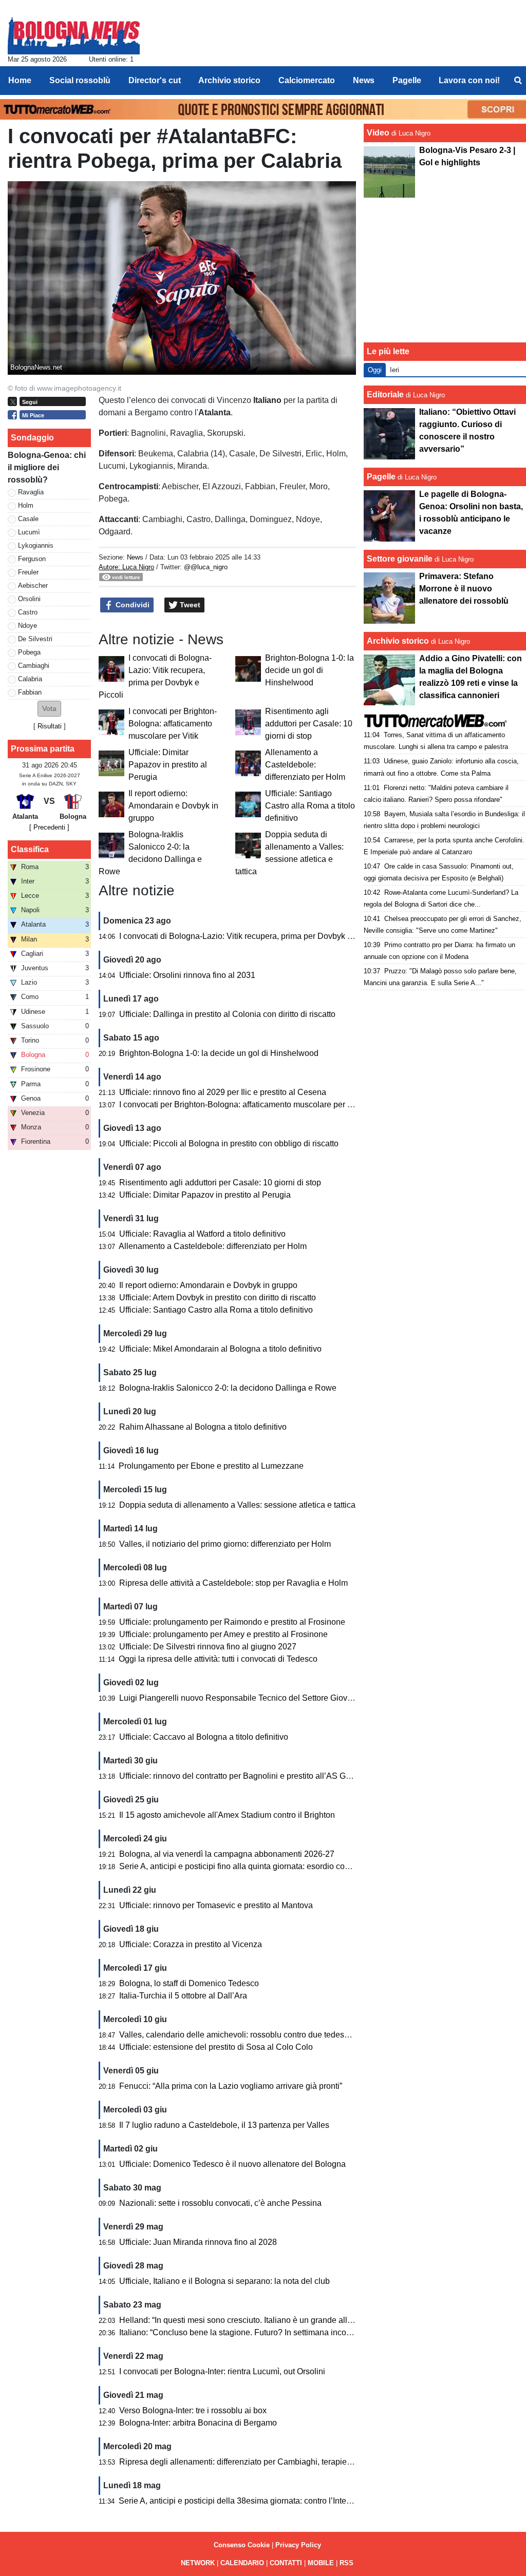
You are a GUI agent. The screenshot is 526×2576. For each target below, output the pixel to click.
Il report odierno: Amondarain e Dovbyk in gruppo (173, 806)
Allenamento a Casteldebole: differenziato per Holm (305, 765)
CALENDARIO (242, 2563)
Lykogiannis (36, 545)
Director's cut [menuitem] (155, 80)
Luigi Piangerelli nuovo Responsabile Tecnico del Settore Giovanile (242, 1698)
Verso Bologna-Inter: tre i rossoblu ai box (193, 2410)
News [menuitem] (364, 80)
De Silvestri (35, 639)
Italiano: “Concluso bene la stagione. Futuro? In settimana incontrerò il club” (256, 2332)
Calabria (30, 679)
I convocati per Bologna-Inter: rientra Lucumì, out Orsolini (222, 2371)
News (135, 557)
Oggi (375, 370)
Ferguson (32, 559)
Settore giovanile (401, 559)
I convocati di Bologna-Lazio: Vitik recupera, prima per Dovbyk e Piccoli (249, 936)
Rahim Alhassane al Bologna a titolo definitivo (203, 1427)
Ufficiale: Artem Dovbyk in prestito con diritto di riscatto (218, 1297)
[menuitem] (518, 81)
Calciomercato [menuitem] (307, 80)
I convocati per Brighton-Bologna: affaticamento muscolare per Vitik (173, 724)
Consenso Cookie (242, 2545)
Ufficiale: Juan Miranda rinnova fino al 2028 (198, 2242)
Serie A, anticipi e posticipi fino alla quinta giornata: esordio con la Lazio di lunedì (266, 1866)
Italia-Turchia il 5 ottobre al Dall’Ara (183, 1996)
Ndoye (27, 626)
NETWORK (198, 2563)
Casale (28, 519)
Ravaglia (31, 492)
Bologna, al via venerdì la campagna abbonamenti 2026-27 (227, 1854)
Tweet (189, 605)
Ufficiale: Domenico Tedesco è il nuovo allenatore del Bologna (232, 2164)
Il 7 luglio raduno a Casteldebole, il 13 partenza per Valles (224, 2125)
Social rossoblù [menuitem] (80, 80)
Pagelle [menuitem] (407, 80)
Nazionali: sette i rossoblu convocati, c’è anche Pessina (220, 2203)
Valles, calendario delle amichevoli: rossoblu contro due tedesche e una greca (261, 2035)
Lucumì (29, 532)
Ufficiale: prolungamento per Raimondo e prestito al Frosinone (232, 1622)
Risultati (50, 726)
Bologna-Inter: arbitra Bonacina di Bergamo (198, 2423)
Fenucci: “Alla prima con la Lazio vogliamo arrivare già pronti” (231, 2086)
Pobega (29, 652)
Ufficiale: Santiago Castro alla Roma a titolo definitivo (310, 806)
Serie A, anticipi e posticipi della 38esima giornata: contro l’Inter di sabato (251, 2501)
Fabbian (30, 692)
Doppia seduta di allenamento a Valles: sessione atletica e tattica (237, 1505)
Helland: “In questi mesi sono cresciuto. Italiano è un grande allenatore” (248, 2320)
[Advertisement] (445, 270)
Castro (28, 612)
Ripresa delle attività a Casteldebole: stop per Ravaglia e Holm (233, 1583)
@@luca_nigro (206, 567)
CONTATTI (286, 2563)
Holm (26, 505)
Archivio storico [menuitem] (229, 80)
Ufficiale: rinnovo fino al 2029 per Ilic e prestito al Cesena (223, 1092)
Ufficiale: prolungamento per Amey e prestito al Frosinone (223, 1634)
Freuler (28, 572)
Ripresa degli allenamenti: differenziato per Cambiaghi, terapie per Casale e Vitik (266, 2462)
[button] (49, 709)
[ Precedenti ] (49, 827)
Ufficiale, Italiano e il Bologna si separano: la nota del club (224, 2281)
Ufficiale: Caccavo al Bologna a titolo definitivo (204, 1737)
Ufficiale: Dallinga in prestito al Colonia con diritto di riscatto (227, 1014)
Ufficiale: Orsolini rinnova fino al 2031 (187, 975)
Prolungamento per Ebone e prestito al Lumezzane (211, 1466)
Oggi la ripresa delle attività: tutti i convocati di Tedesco (218, 1659)
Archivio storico (398, 641)
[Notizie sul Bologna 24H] (74, 31)
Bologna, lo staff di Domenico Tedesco (189, 1983)
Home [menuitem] (20, 80)
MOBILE (321, 2563)
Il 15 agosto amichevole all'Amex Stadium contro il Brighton (227, 1815)
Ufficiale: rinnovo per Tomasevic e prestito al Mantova (216, 1905)
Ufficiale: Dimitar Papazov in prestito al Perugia (168, 765)
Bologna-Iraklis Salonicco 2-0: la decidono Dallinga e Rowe (228, 1388)
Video (378, 133)
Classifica (30, 849)
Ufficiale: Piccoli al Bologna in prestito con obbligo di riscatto (229, 1143)
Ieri (394, 370)
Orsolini (29, 599)
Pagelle (381, 477)
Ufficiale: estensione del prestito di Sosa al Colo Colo (216, 2047)
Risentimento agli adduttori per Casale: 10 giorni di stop (309, 724)
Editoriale (385, 395)
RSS (346, 2563)
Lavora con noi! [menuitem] (469, 80)
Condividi (131, 605)
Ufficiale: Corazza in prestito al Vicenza (191, 1944)
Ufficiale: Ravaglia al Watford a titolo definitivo (202, 1234)
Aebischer (33, 585)
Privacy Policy (298, 2545)
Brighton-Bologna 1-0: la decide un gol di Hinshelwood (309, 670)
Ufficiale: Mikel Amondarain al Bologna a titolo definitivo (220, 1349)
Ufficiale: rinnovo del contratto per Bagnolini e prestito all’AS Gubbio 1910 (253, 1776)
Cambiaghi (34, 666)
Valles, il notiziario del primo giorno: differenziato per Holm (225, 1544)
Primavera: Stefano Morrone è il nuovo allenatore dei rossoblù (464, 589)
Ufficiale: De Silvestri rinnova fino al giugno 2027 (208, 1647)
